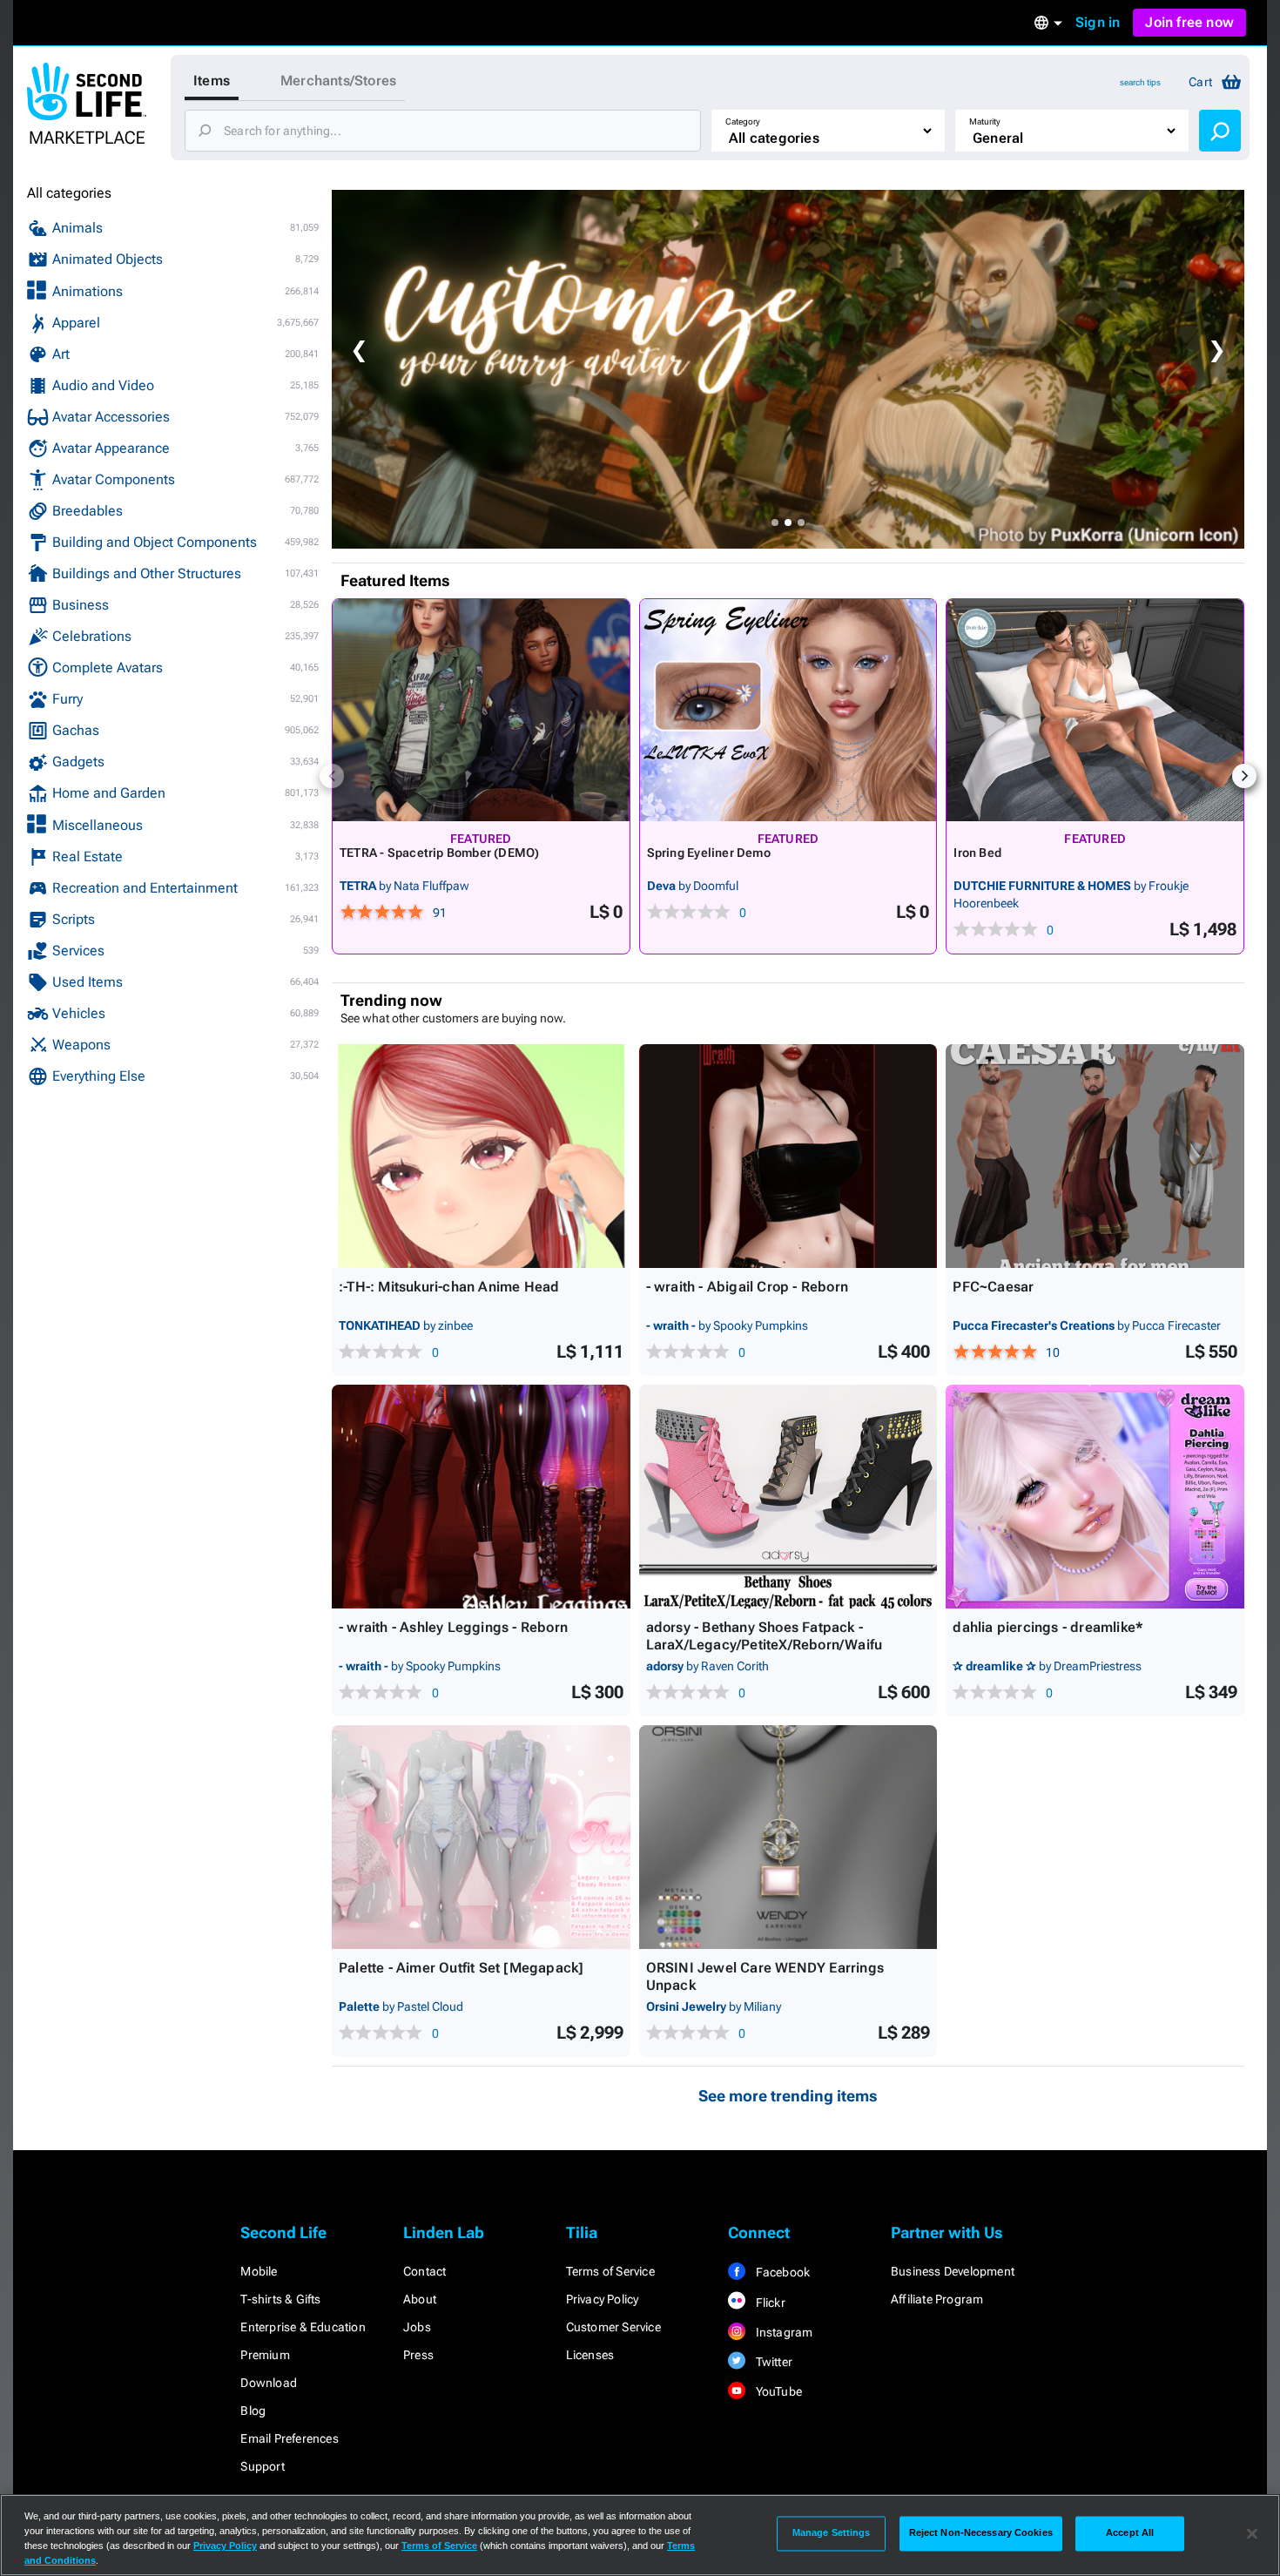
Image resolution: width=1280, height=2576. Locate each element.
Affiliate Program (937, 2299)
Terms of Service (610, 2271)
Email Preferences (289, 2438)
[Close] (1252, 2533)
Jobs (417, 2327)
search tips (1140, 82)
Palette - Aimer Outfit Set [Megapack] (461, 1968)
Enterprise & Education (303, 2327)
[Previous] (332, 776)
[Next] (1244, 776)
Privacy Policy (603, 2299)
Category (743, 121)
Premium (265, 2355)
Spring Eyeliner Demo (709, 853)
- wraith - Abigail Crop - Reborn (747, 1287)
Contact (424, 2271)
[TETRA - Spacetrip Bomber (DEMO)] (481, 710)
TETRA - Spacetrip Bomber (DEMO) (440, 853)
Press (418, 2355)
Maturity (985, 121)
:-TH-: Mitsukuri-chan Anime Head (449, 1287)
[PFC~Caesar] (1095, 1156)
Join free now (1189, 22)
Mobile (259, 2271)
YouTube (777, 2391)
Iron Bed (977, 853)
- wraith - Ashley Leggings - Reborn (453, 1627)
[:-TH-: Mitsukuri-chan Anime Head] (481, 1156)
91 (440, 913)
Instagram (782, 2332)
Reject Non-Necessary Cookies (981, 2533)
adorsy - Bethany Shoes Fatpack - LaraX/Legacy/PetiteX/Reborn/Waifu (765, 1636)
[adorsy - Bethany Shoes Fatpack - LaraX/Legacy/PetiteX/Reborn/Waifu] (788, 1497)
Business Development (953, 2271)
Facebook (781, 2272)
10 (1053, 1352)
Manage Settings (832, 2533)
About (420, 2299)
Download (269, 2383)
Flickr (768, 2303)
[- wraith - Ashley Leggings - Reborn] (481, 1497)
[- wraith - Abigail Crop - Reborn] (788, 1156)
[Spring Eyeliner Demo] (788, 710)
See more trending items (788, 2096)
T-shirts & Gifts (280, 2299)
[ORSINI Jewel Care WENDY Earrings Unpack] (788, 1837)
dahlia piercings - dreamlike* (1048, 1627)
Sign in (1098, 22)
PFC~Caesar (993, 1287)
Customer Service (613, 2327)
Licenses (590, 2355)
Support (262, 2466)
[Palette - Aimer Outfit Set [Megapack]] (481, 1837)
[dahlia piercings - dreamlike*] (1095, 1497)
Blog (253, 2411)
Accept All (1130, 2533)
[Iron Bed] (1095, 710)
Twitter (772, 2362)
